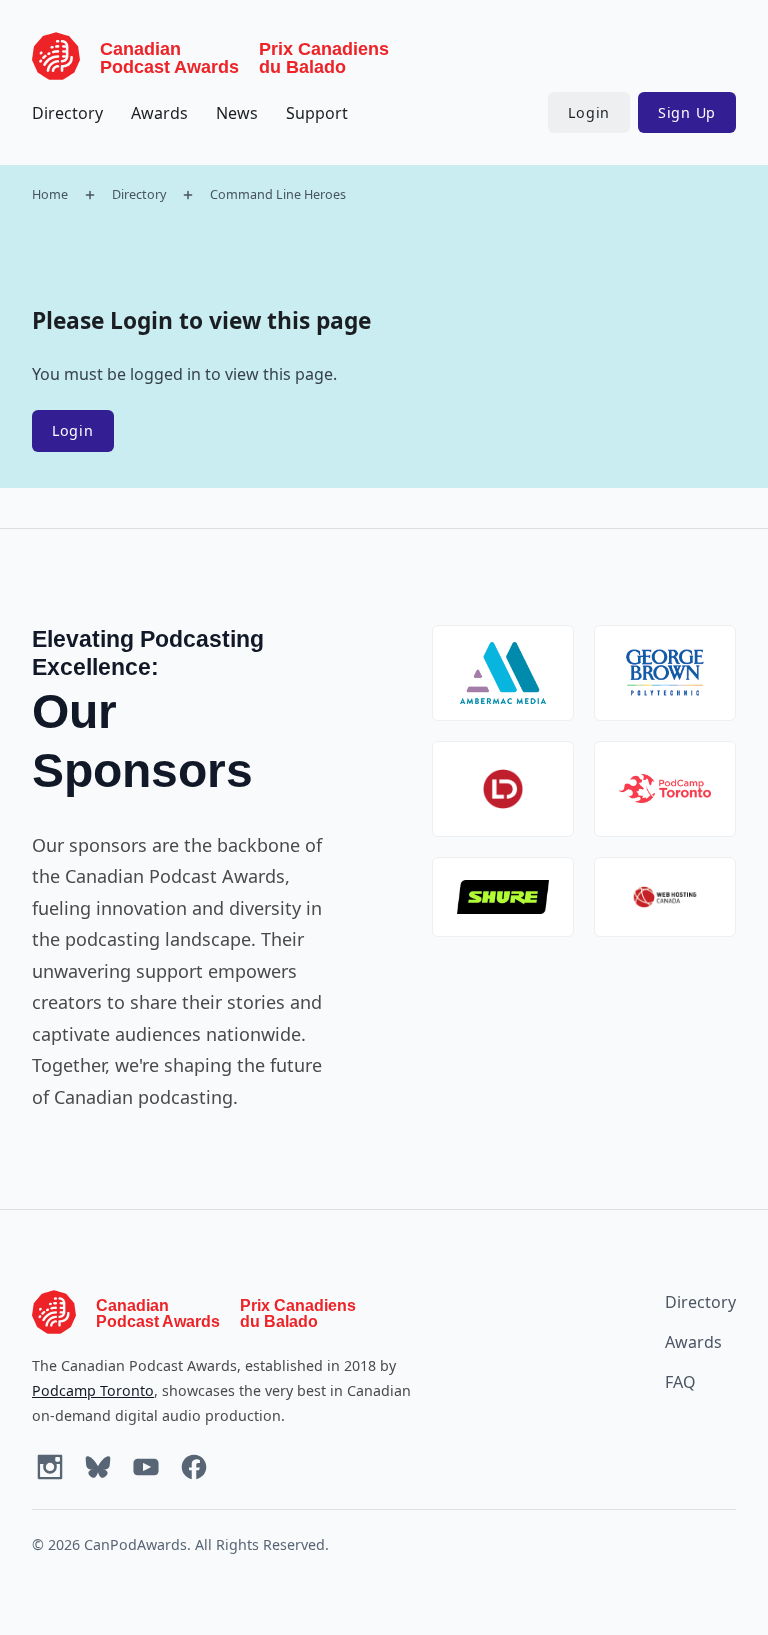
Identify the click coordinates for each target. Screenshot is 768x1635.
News (237, 113)
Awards (159, 113)
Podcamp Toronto (93, 1390)
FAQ (680, 1382)
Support (317, 113)
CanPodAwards (135, 1544)
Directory (67, 113)
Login (589, 112)
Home (50, 194)
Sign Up (687, 112)
